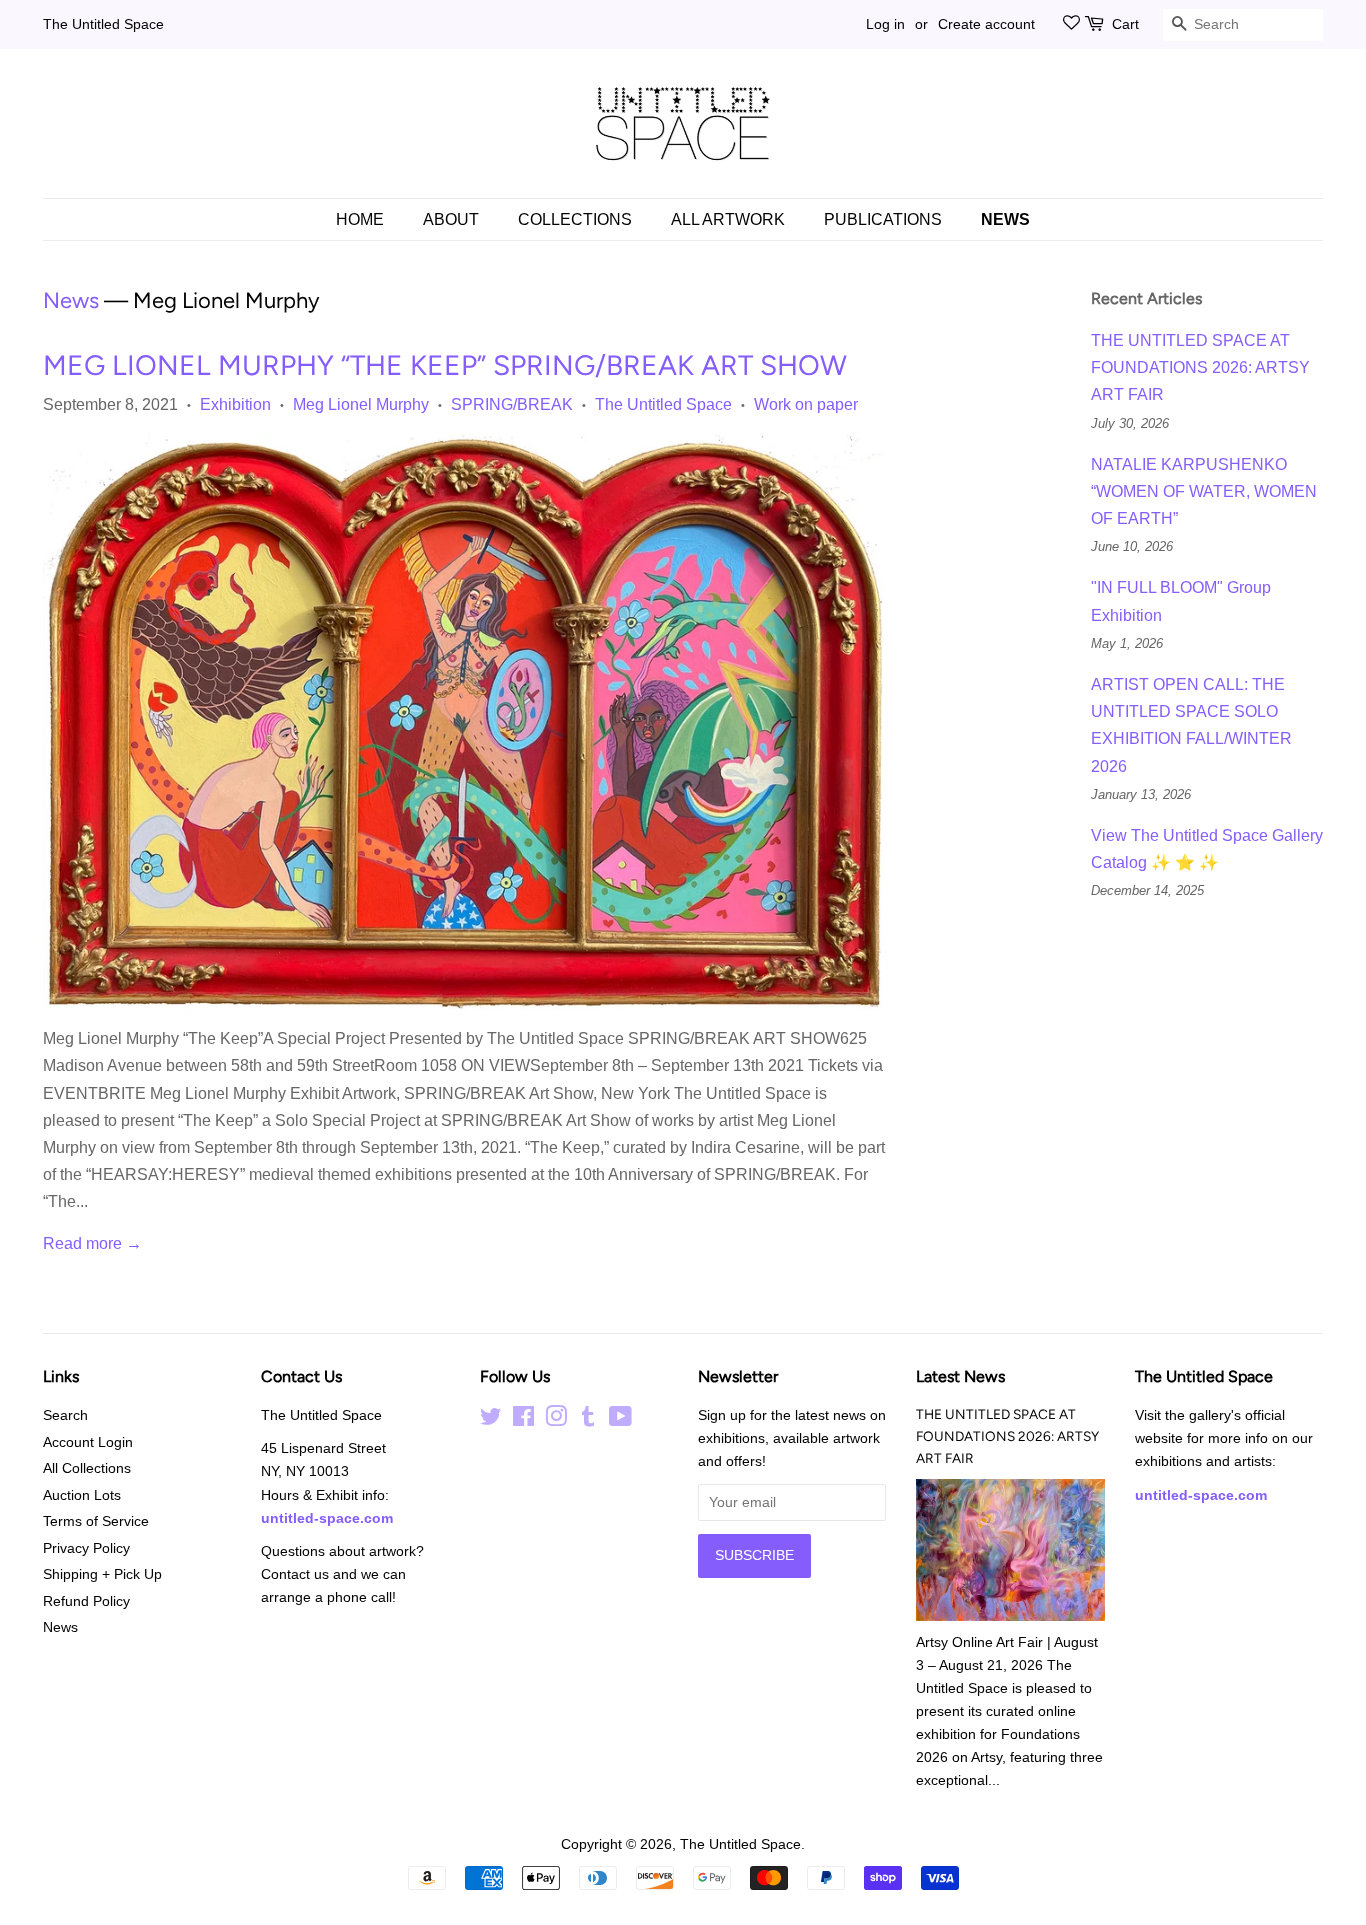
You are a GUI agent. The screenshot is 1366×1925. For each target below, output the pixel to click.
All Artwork (728, 219)
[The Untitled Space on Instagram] (556, 1420)
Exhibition (235, 404)
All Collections (87, 1468)
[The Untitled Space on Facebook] (523, 1420)
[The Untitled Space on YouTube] (620, 1420)
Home (360, 219)
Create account (986, 24)
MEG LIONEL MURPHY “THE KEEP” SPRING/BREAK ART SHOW (445, 365)
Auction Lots (82, 1495)
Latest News (960, 1376)
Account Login (88, 1442)
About (451, 219)
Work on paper (806, 404)
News (1005, 219)
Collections (575, 219)
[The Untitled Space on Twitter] (491, 1420)
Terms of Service (96, 1521)
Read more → (92, 1243)
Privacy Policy (86, 1548)
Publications (883, 219)
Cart (1125, 24)
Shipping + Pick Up (102, 1574)
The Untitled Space (103, 24)
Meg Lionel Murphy (361, 404)
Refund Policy (86, 1601)
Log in (885, 24)
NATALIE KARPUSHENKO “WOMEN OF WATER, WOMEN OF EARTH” (1204, 491)
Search (65, 1415)
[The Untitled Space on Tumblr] (588, 1420)
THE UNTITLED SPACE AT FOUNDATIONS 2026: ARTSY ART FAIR (1200, 367)
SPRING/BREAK (512, 404)
